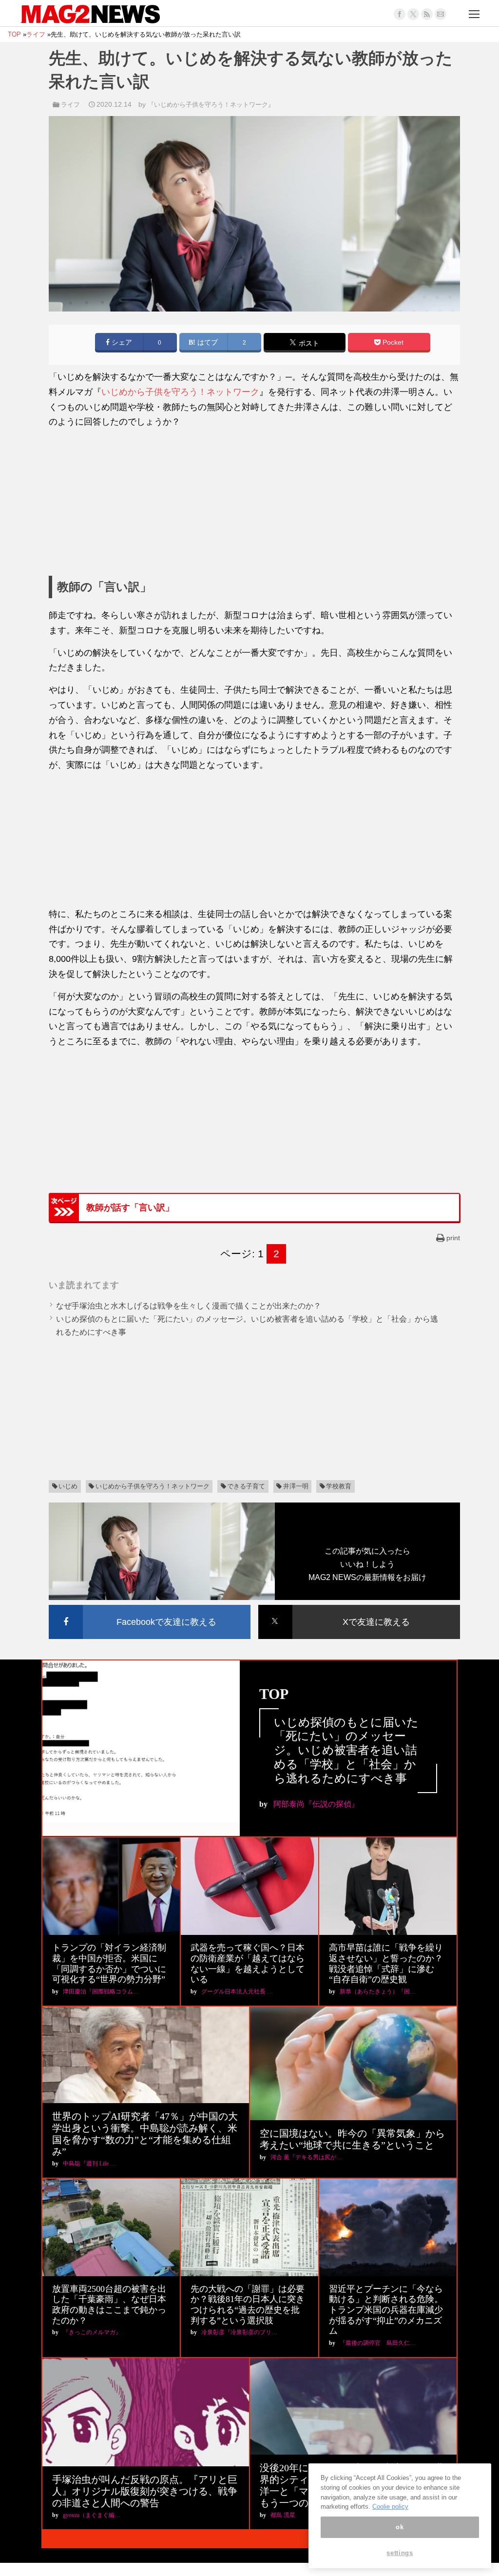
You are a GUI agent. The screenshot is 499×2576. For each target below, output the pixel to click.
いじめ (68, 1486)
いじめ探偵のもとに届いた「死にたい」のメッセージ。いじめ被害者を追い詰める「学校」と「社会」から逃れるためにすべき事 (346, 1750)
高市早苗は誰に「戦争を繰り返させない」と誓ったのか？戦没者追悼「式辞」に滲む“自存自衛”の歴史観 (386, 1963)
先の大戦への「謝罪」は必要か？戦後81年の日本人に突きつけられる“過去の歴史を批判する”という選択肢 (248, 2305)
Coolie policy (390, 2507)
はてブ (207, 342)
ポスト (308, 343)
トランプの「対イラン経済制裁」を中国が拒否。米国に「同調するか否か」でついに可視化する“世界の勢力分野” (109, 1963)
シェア (121, 342)
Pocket (392, 342)
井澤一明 (296, 1486)
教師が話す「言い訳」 (130, 1208)
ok (400, 2527)
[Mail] (441, 14)
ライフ (70, 105)
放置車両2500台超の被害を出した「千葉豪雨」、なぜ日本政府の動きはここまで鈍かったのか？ (109, 2305)
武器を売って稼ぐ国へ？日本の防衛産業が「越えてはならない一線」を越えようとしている (248, 1963)
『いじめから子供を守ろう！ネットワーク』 (211, 105)
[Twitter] (413, 14)
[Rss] (427, 14)
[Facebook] (400, 14)
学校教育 (339, 1486)
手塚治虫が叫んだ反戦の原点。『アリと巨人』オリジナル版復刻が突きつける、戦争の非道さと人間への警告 (145, 2491)
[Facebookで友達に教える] (150, 1607)
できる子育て (246, 1486)
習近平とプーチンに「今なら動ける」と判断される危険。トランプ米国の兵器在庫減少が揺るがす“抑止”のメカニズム (386, 2310)
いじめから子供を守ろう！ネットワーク (180, 392)
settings (400, 2553)
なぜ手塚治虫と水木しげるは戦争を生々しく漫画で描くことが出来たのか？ (189, 1306)
